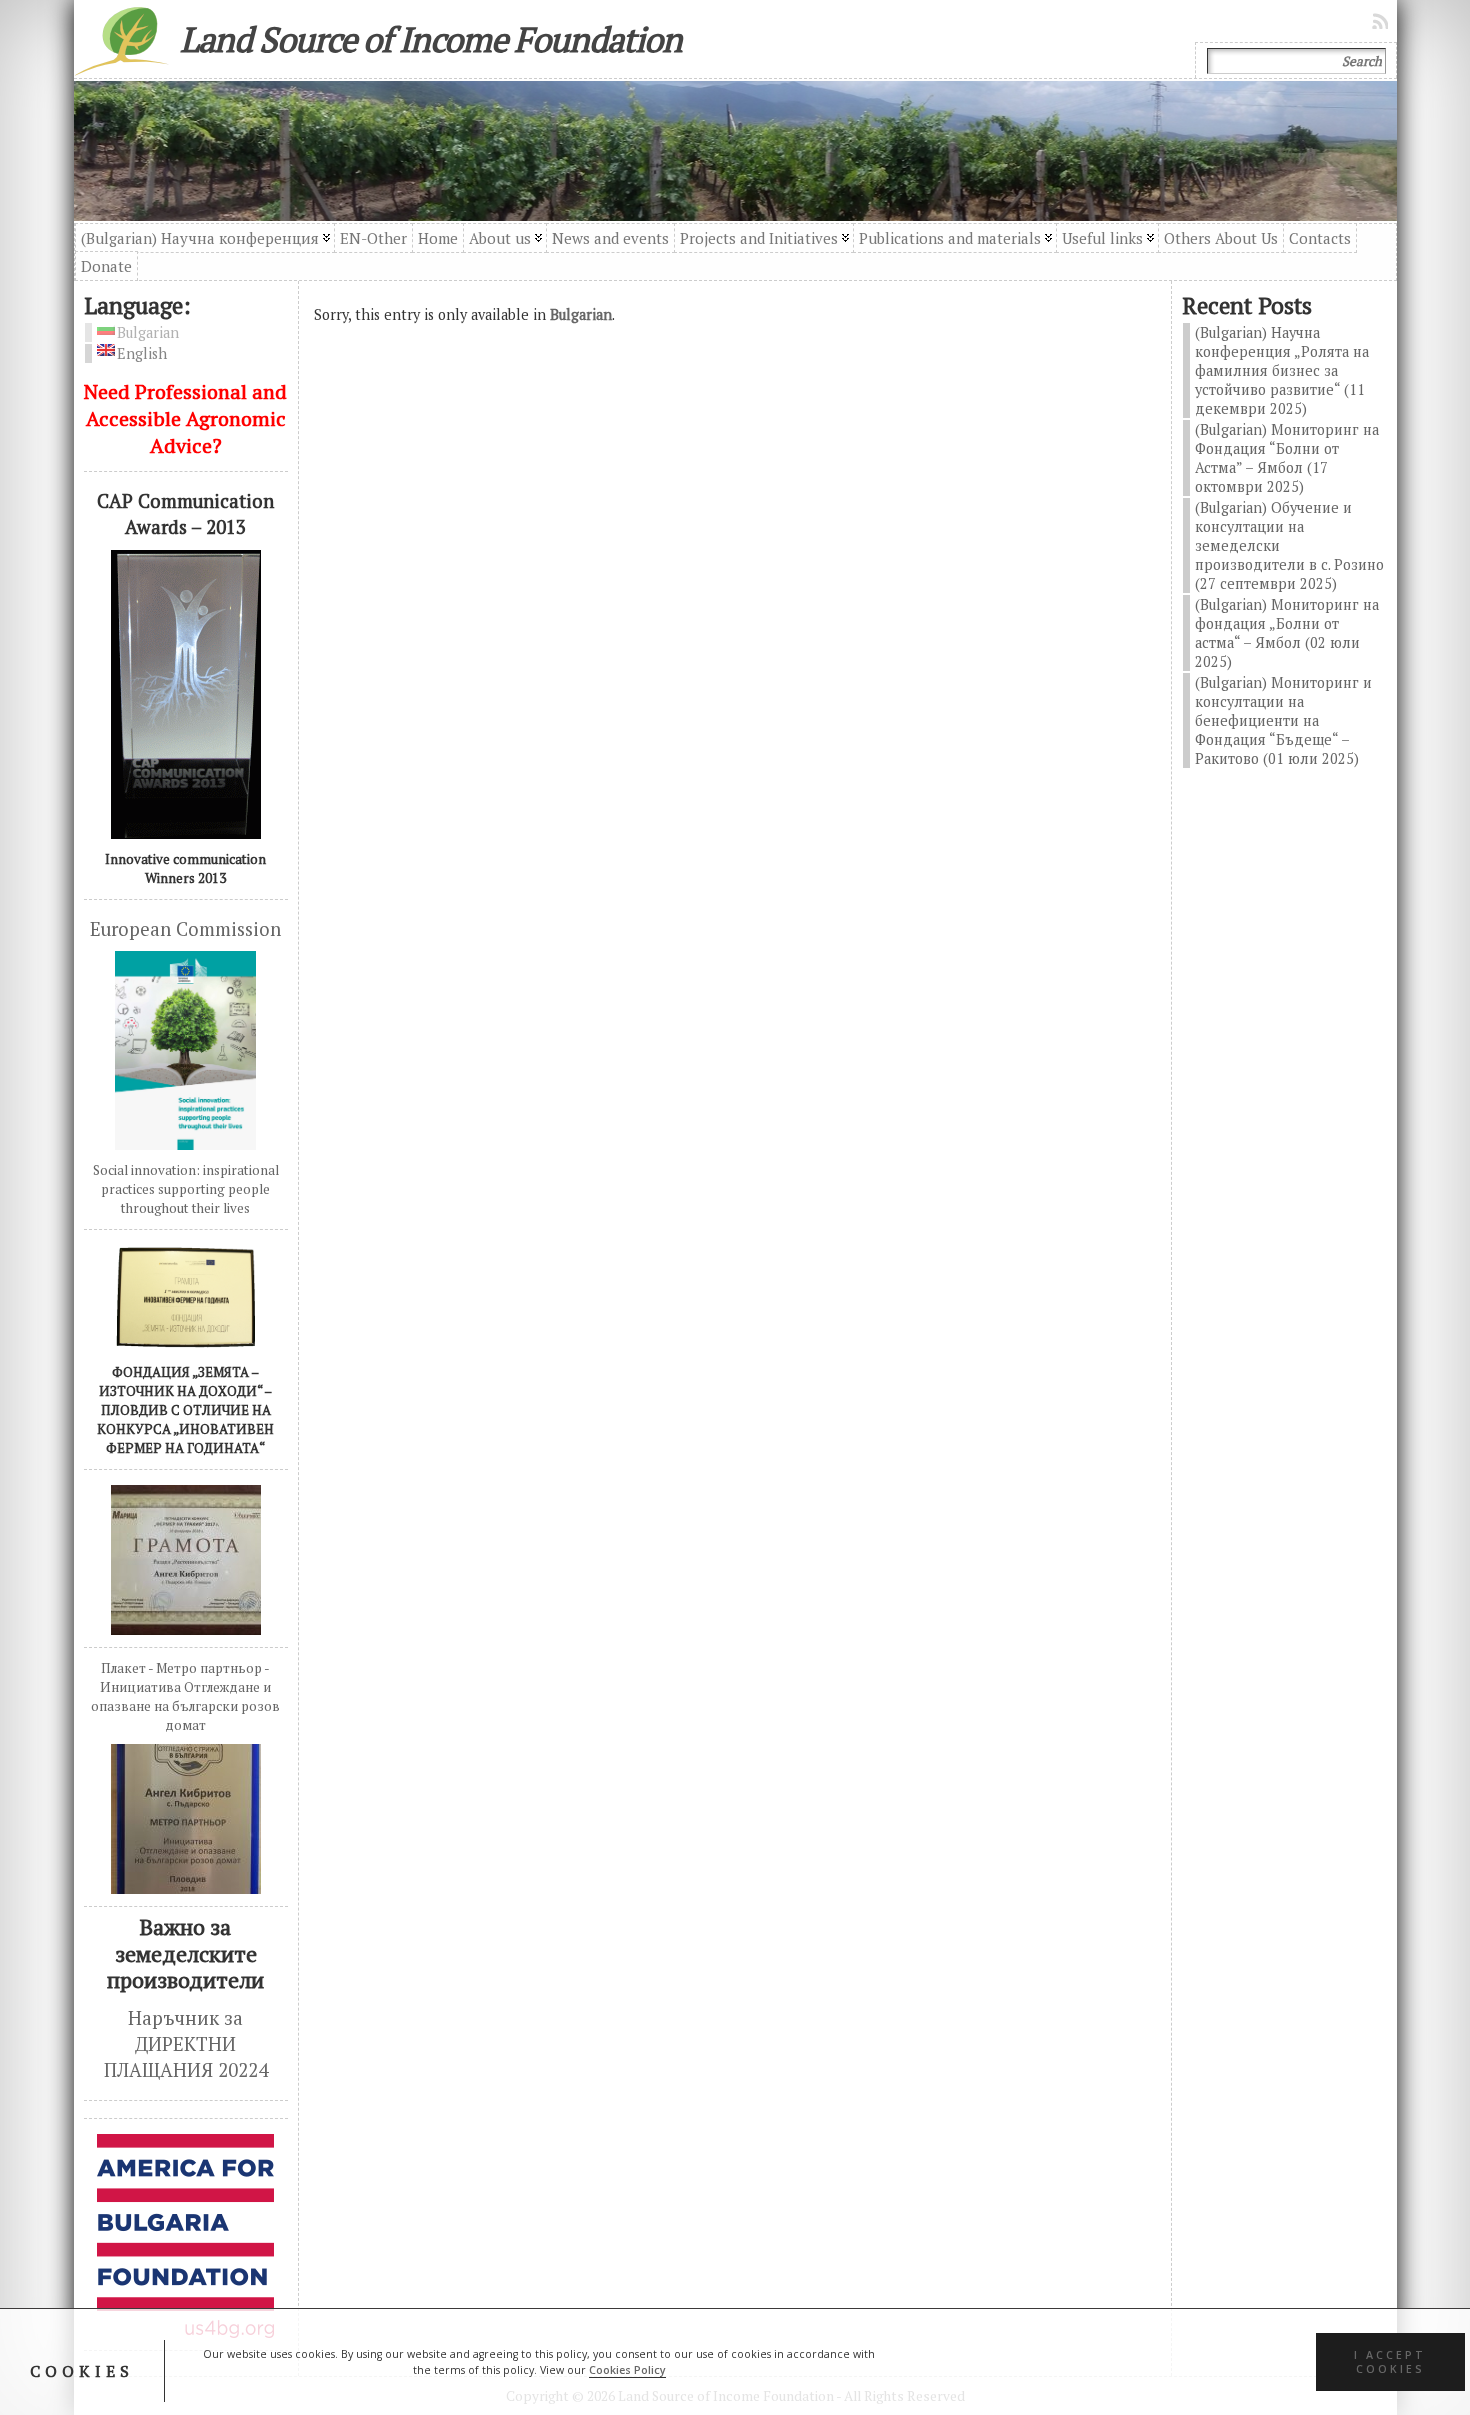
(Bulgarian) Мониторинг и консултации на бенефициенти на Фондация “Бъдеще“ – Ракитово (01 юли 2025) (1283, 720)
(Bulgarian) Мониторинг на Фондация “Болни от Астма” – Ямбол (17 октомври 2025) (1287, 458)
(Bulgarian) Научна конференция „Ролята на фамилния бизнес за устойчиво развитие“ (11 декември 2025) (1282, 370)
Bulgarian (581, 314)
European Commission (185, 929)
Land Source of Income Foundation (431, 39)
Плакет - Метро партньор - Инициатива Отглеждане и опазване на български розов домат (185, 1696)
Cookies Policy (627, 2370)
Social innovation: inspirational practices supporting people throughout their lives (186, 1189)
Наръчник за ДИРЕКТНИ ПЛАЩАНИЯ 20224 (186, 2044)
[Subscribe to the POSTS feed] (1382, 21)
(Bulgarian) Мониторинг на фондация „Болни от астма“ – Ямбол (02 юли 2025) (1287, 633)
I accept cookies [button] (1390, 2362)
